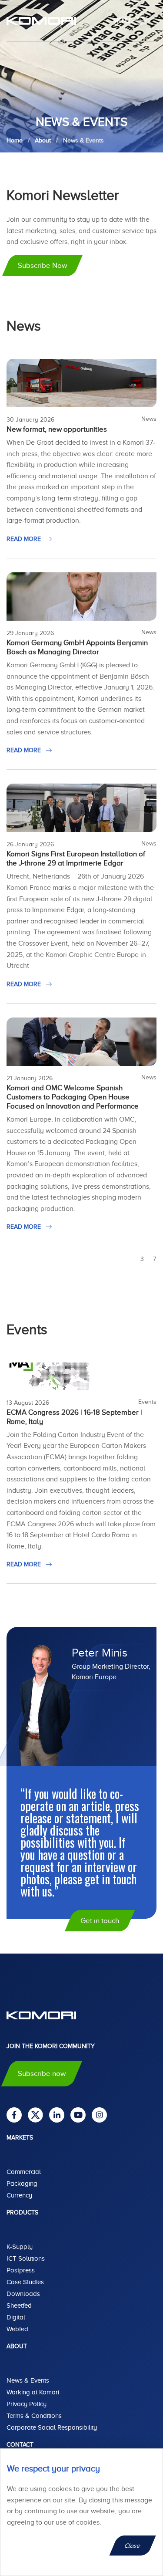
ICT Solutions (26, 2258)
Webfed (17, 2329)
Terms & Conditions (34, 2416)
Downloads (23, 2294)
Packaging (22, 2184)
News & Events (28, 2380)
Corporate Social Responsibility (52, 2427)
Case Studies (25, 2282)
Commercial (24, 2172)
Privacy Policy (27, 2404)
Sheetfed (19, 2306)
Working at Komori (33, 2392)
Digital (16, 2317)
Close (133, 2546)
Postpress (21, 2270)
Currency (19, 2195)
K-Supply (20, 2247)
